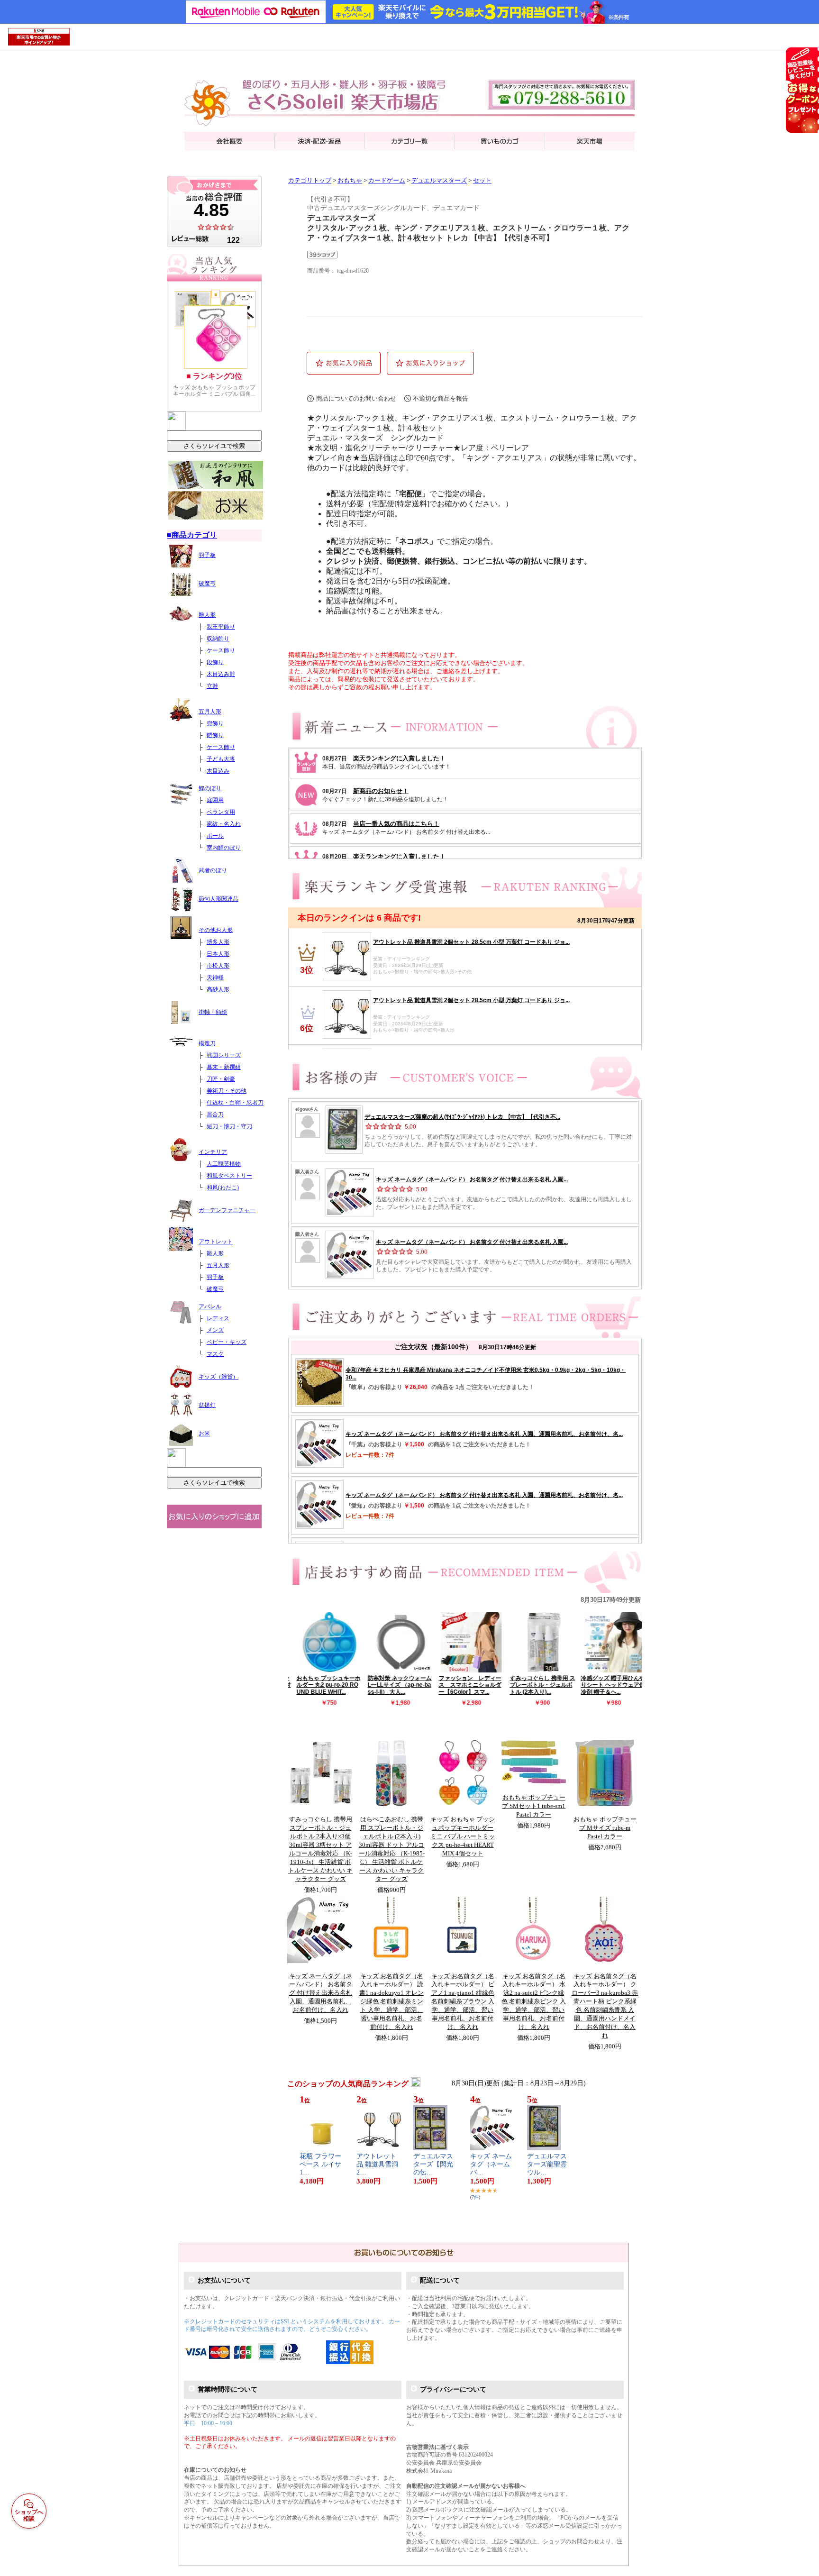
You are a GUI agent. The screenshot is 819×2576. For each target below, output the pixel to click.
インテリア (213, 1152)
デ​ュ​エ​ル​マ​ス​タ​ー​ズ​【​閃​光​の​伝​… (433, 2164)
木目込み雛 (221, 674)
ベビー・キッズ (227, 1342)
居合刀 (215, 1114)
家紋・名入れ (224, 824)
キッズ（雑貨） (218, 1377)
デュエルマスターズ (439, 181)
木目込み (218, 771)
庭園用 (215, 800)
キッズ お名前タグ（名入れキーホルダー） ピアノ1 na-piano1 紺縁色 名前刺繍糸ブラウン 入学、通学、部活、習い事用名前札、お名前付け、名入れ (463, 2002)
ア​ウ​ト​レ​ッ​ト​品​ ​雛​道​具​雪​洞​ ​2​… (378, 2164)
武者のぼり (213, 870)
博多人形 (218, 942)
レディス (218, 1318)
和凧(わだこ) (223, 1188)
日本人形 (218, 954)
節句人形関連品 (218, 899)
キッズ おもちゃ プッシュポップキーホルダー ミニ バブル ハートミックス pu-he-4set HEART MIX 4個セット (463, 1836)
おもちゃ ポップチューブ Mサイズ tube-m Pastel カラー (605, 1828)
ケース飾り (221, 650)
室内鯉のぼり (224, 848)
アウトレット (216, 1242)
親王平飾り (221, 627)
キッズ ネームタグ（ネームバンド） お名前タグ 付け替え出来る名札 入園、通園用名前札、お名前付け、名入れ (321, 1993)
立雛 (212, 686)
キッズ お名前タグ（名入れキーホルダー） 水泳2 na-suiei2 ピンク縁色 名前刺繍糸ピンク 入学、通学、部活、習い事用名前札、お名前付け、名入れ (534, 2002)
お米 (204, 1434)
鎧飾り (215, 735)
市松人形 (218, 966)
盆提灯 (207, 1405)
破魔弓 (207, 584)
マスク (215, 1354)
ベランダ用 (221, 812)
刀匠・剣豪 (221, 1079)
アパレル (210, 1306)
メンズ (215, 1330)
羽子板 (207, 555)
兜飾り (215, 723)
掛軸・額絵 (213, 1012)
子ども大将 (221, 759)
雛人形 (207, 615)
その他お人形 (216, 930)
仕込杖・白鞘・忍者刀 (235, 1103)
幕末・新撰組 (224, 1067)
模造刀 (207, 1043)
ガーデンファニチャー (227, 1210)
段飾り (215, 662)
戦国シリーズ (224, 1055)
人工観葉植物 (224, 1164)
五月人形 (210, 712)
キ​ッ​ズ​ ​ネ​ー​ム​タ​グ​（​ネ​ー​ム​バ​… (491, 2164)
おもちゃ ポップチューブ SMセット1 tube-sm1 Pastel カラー (534, 1806)
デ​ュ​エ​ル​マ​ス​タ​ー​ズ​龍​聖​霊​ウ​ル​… (547, 2164)
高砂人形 (218, 989)
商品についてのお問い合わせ (356, 398)
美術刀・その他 (227, 1091)
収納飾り (218, 639)
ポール (215, 836)
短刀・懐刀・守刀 (229, 1126)
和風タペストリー (229, 1176)
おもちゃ (350, 181)
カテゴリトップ (310, 181)
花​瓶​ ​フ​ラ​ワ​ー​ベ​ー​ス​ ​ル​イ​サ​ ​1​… (321, 2164)
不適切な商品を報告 (441, 398)
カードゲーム (387, 181)
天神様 (215, 977)
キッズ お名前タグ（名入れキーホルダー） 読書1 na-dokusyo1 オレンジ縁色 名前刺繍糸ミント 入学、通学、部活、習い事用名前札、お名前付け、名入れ (391, 2002)
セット (482, 181)
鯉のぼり (210, 788)
